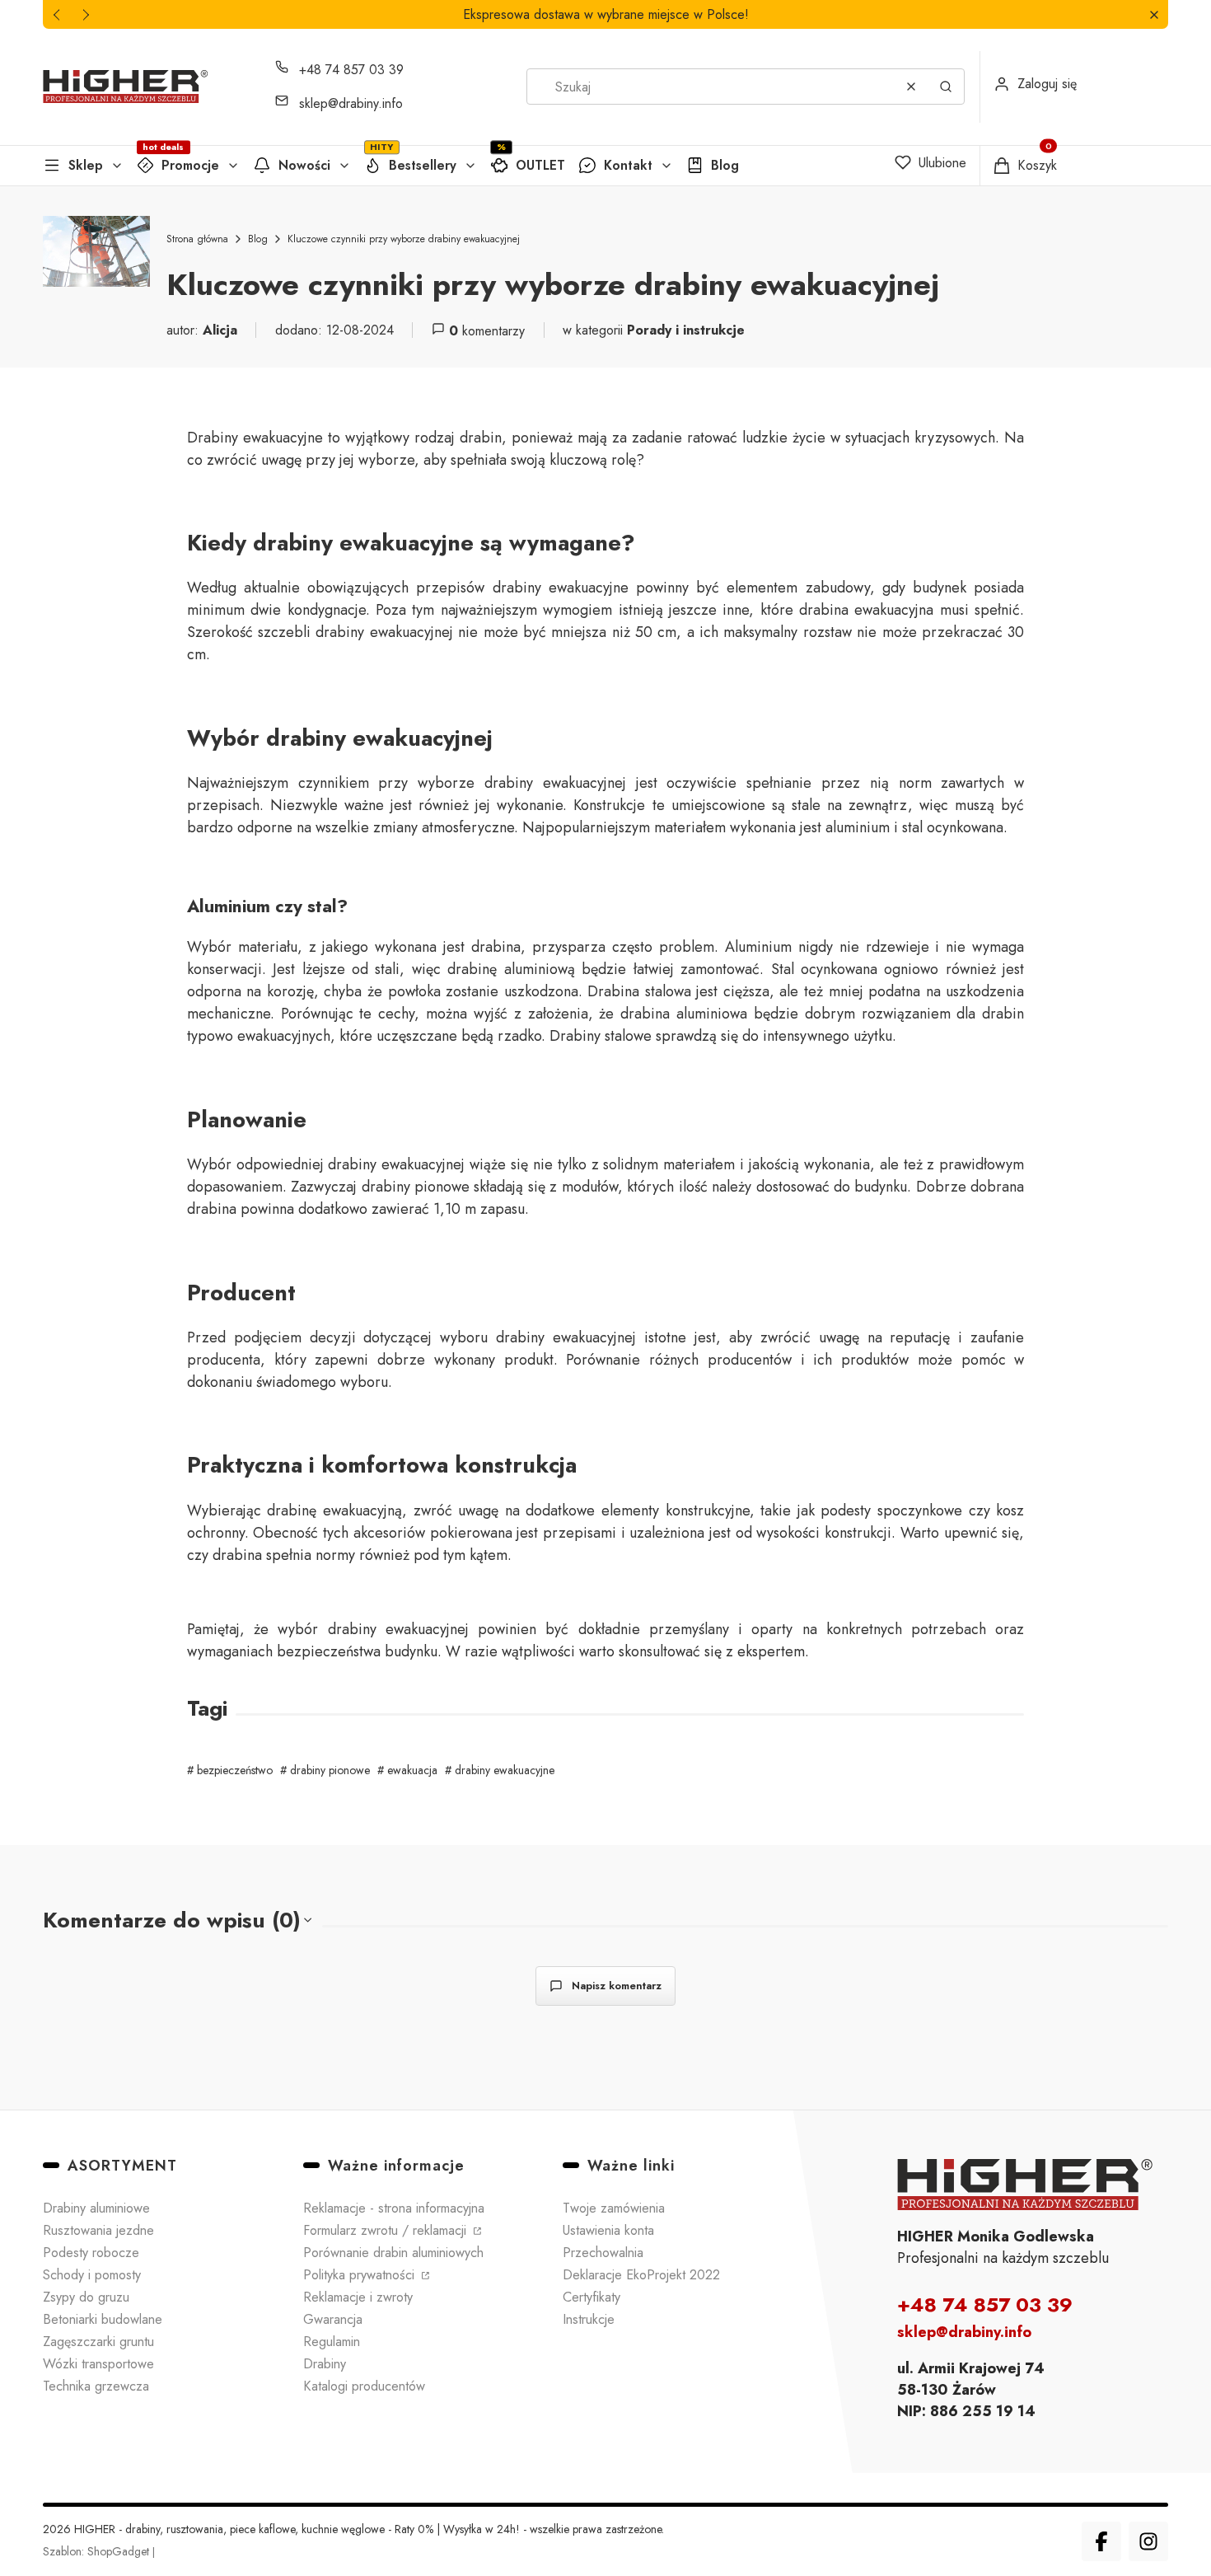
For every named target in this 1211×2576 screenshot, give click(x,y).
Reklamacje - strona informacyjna (394, 2208)
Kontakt (628, 165)
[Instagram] (1148, 2541)
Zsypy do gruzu (86, 2297)
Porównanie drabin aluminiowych (393, 2253)
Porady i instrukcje (686, 330)
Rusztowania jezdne (98, 2230)
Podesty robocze (91, 2253)
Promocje (190, 165)
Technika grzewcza (96, 2386)
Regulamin (332, 2342)
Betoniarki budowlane (103, 2319)
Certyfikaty (591, 2297)
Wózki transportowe (98, 2364)
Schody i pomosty (92, 2275)
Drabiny (325, 2364)
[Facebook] (1101, 2541)
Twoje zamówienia (614, 2208)
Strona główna (197, 239)
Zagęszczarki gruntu (98, 2342)
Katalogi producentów (364, 2386)
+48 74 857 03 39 (351, 70)
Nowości (304, 165)
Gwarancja (333, 2319)
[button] (1154, 14)
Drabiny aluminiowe (96, 2208)
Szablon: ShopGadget (98, 2551)
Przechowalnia (603, 2253)
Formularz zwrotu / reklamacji (387, 2230)
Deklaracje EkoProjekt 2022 (641, 2275)
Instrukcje (589, 2319)
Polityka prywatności (361, 2275)
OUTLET (540, 165)
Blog (725, 165)
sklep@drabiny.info (351, 103)
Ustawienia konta (608, 2230)
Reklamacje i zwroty (358, 2297)
